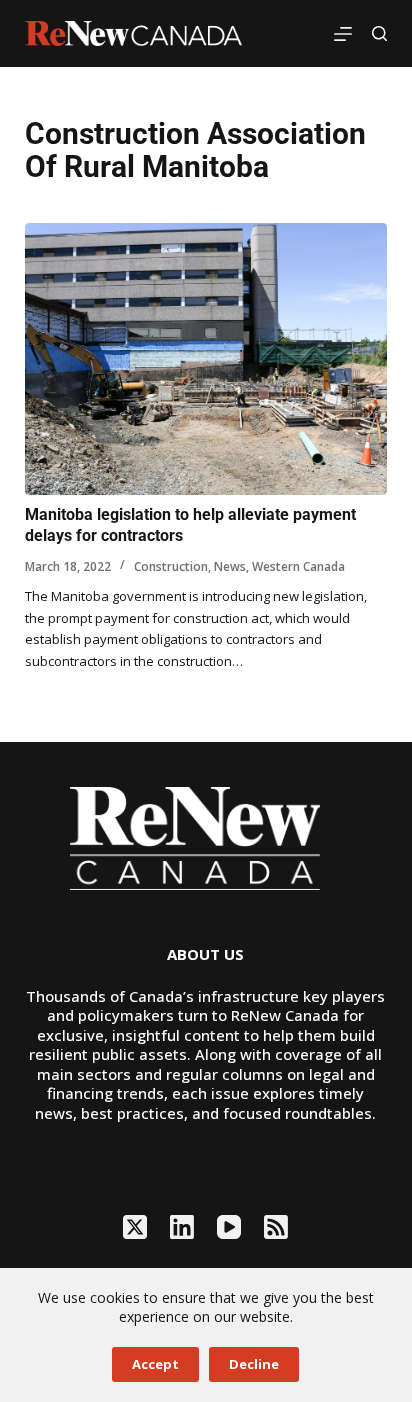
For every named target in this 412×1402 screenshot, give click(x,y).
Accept (155, 1364)
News (230, 566)
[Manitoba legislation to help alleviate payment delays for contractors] (206, 359)
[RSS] (276, 1227)
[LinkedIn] (182, 1227)
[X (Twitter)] (135, 1227)
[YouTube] (229, 1227)
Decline (254, 1364)
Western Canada (298, 566)
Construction (171, 566)
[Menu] (343, 34)
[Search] (379, 33)
